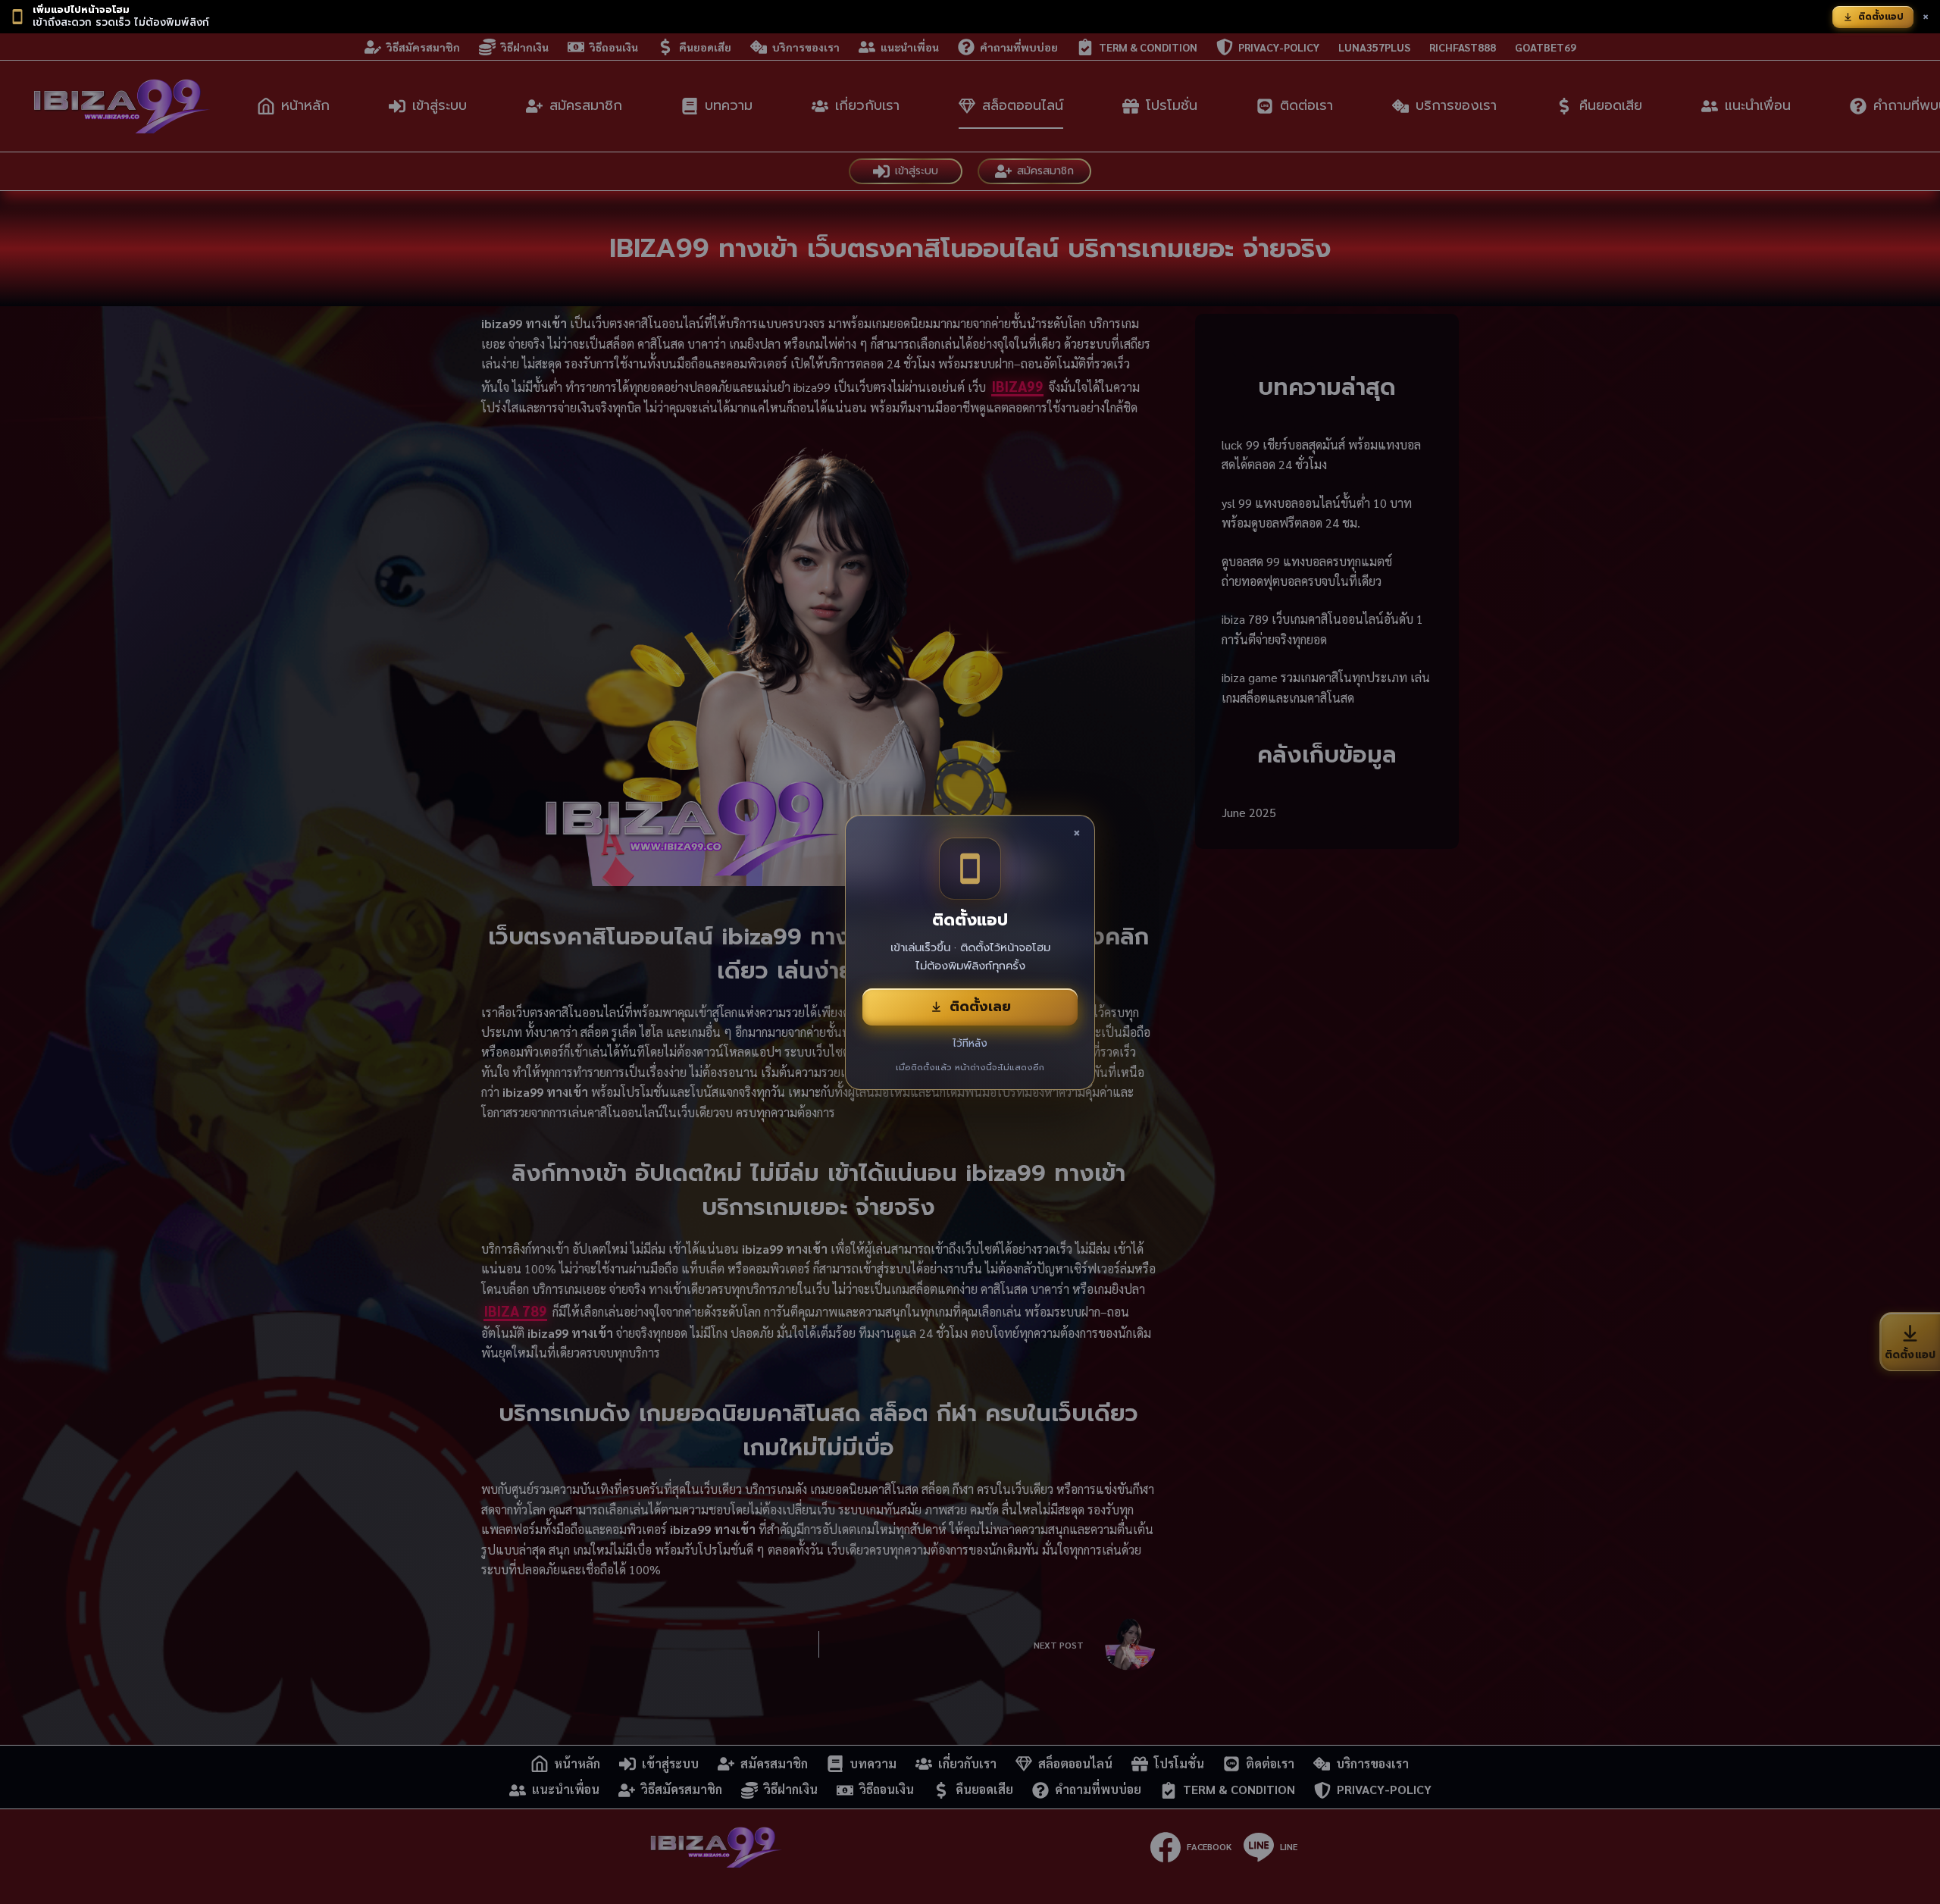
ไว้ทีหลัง (970, 1043)
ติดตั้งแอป (1881, 17)
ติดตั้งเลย (980, 1007)
